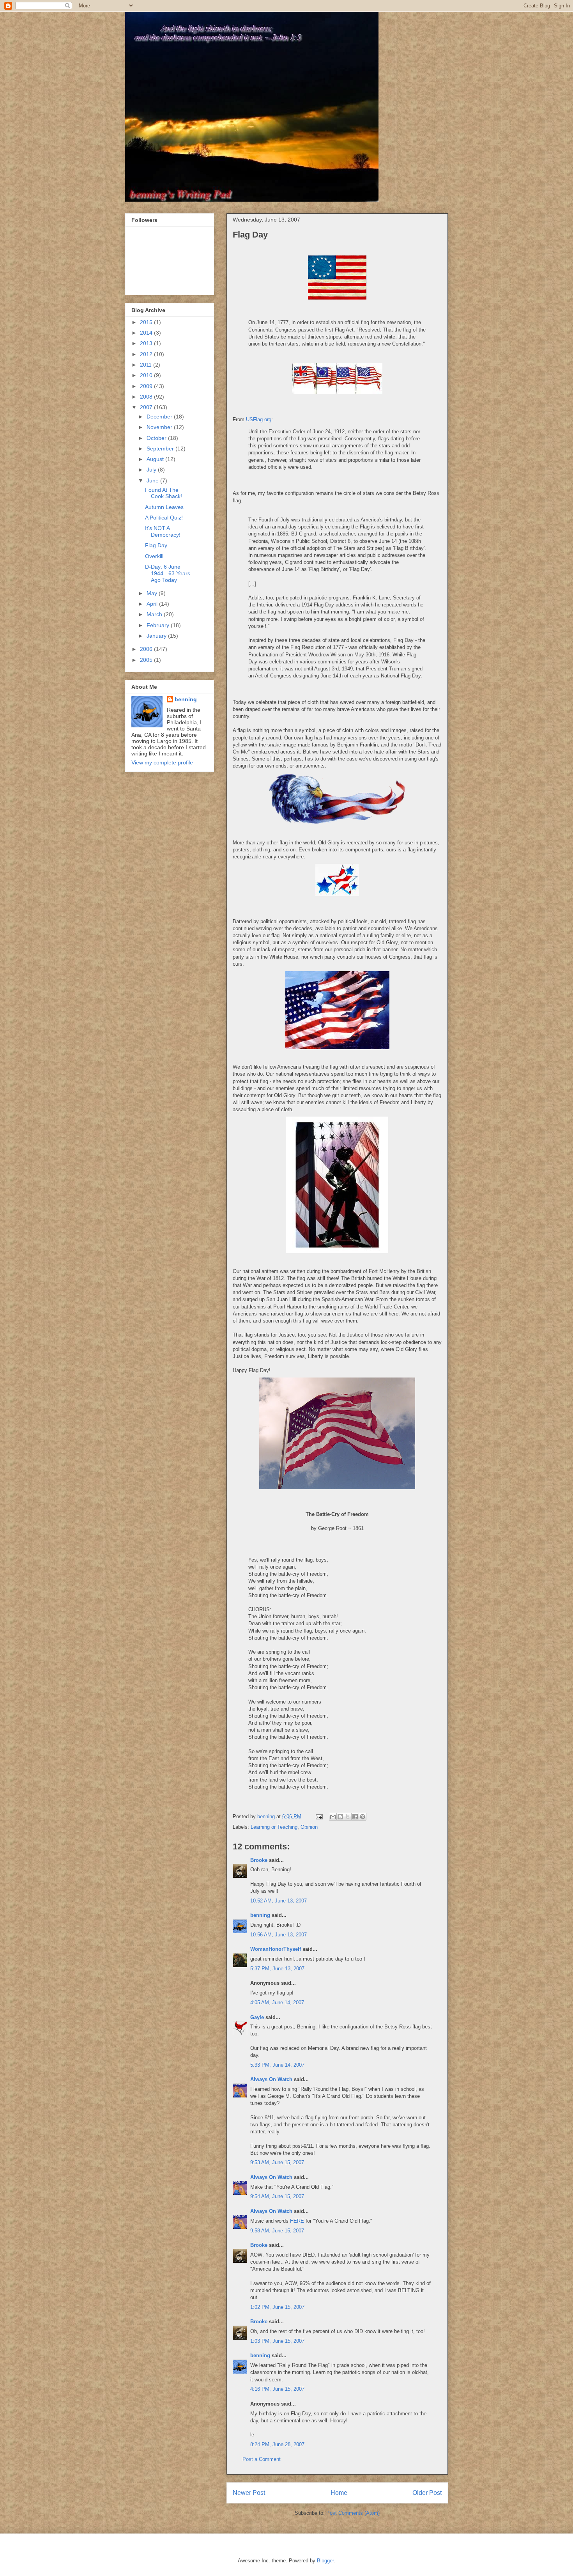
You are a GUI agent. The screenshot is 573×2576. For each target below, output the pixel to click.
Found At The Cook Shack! (164, 493)
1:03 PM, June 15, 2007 (277, 2341)
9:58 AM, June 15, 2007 (277, 2231)
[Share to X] (348, 1817)
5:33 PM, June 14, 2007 (277, 2065)
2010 (147, 375)
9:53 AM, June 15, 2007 (277, 2162)
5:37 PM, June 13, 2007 (277, 1969)
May (153, 593)
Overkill (154, 556)
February (159, 625)
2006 (147, 649)
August (156, 459)
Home (339, 2493)
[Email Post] (319, 1816)
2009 (147, 386)
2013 (147, 343)
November (160, 427)
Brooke (259, 1860)
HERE (297, 2221)
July (152, 470)
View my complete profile (162, 762)
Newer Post (249, 2493)
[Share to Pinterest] (363, 1817)
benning (260, 1915)
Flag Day (156, 545)
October (157, 438)
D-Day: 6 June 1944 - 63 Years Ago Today (168, 573)
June (153, 480)
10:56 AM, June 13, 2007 (279, 1935)
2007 (147, 407)
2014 (147, 333)
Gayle (257, 2017)
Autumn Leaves (164, 507)
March (155, 614)
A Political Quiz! (164, 518)
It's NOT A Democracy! (163, 531)
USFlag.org (259, 419)
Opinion (309, 1827)
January (157, 636)
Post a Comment (262, 2459)
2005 (147, 660)
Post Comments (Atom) (353, 2513)
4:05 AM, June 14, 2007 (277, 2002)
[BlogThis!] (340, 1817)
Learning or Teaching (274, 1827)
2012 (147, 354)
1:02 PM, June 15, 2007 (277, 2307)
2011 (147, 365)
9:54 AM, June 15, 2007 (277, 2196)
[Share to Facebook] (355, 1817)
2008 (147, 397)
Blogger (325, 2561)
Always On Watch (271, 2079)
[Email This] (333, 1817)
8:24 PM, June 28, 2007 (277, 2444)
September (161, 449)
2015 (147, 322)
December (160, 417)
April (153, 604)
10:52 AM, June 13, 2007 (279, 1901)
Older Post (427, 2493)
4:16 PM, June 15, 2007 (277, 2389)
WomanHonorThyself (276, 1949)
